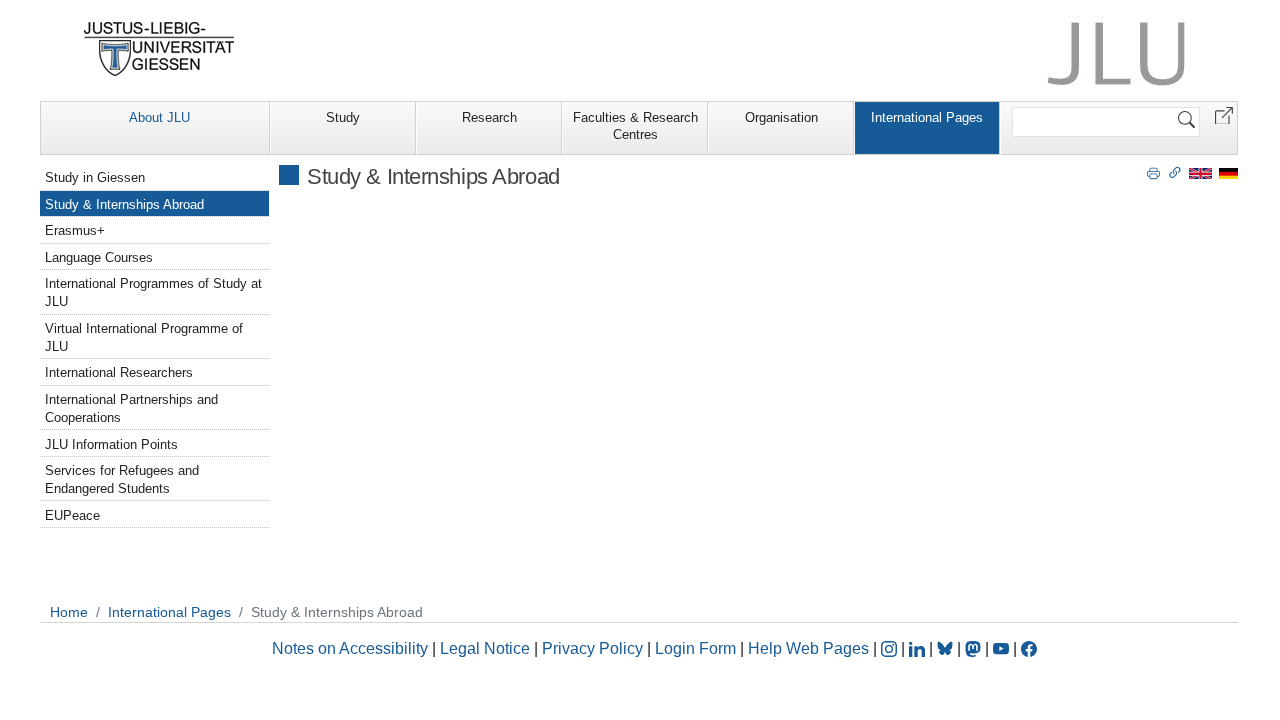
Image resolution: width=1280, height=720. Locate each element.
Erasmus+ (75, 230)
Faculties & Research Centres (635, 126)
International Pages (927, 117)
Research (489, 117)
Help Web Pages (808, 648)
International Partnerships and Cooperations (131, 408)
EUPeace (72, 515)
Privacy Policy (592, 648)
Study (343, 117)
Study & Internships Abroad (124, 204)
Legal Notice (485, 648)
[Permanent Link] (1175, 172)
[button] (1224, 114)
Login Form (695, 648)
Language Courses (99, 257)
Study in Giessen (95, 177)
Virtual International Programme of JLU (144, 337)
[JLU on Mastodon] (975, 648)
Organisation (781, 117)
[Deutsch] (1228, 172)
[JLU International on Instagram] (891, 648)
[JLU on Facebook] (1029, 648)
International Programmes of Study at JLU (153, 292)
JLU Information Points (111, 444)
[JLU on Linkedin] (919, 648)
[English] (1200, 172)
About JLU (159, 117)
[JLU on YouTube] (1003, 648)
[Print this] (1153, 172)
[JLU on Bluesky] (947, 648)
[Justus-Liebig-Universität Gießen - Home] (159, 49)
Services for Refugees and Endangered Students (122, 479)
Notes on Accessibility (352, 648)
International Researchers (119, 372)
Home (69, 612)
